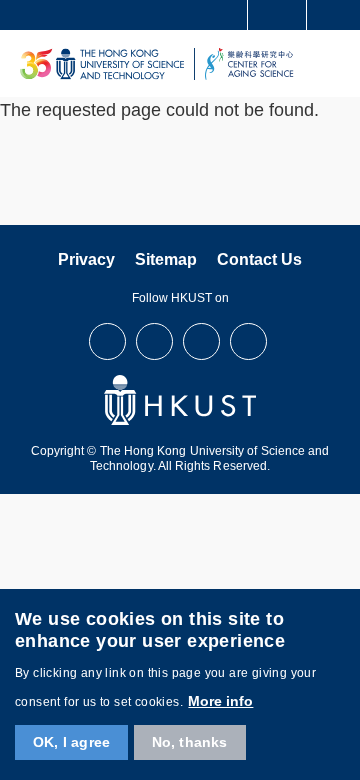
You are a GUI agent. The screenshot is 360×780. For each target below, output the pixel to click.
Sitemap (166, 259)
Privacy (86, 259)
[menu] (338, 63)
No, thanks (190, 742)
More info (220, 701)
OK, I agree (71, 742)
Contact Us (259, 259)
